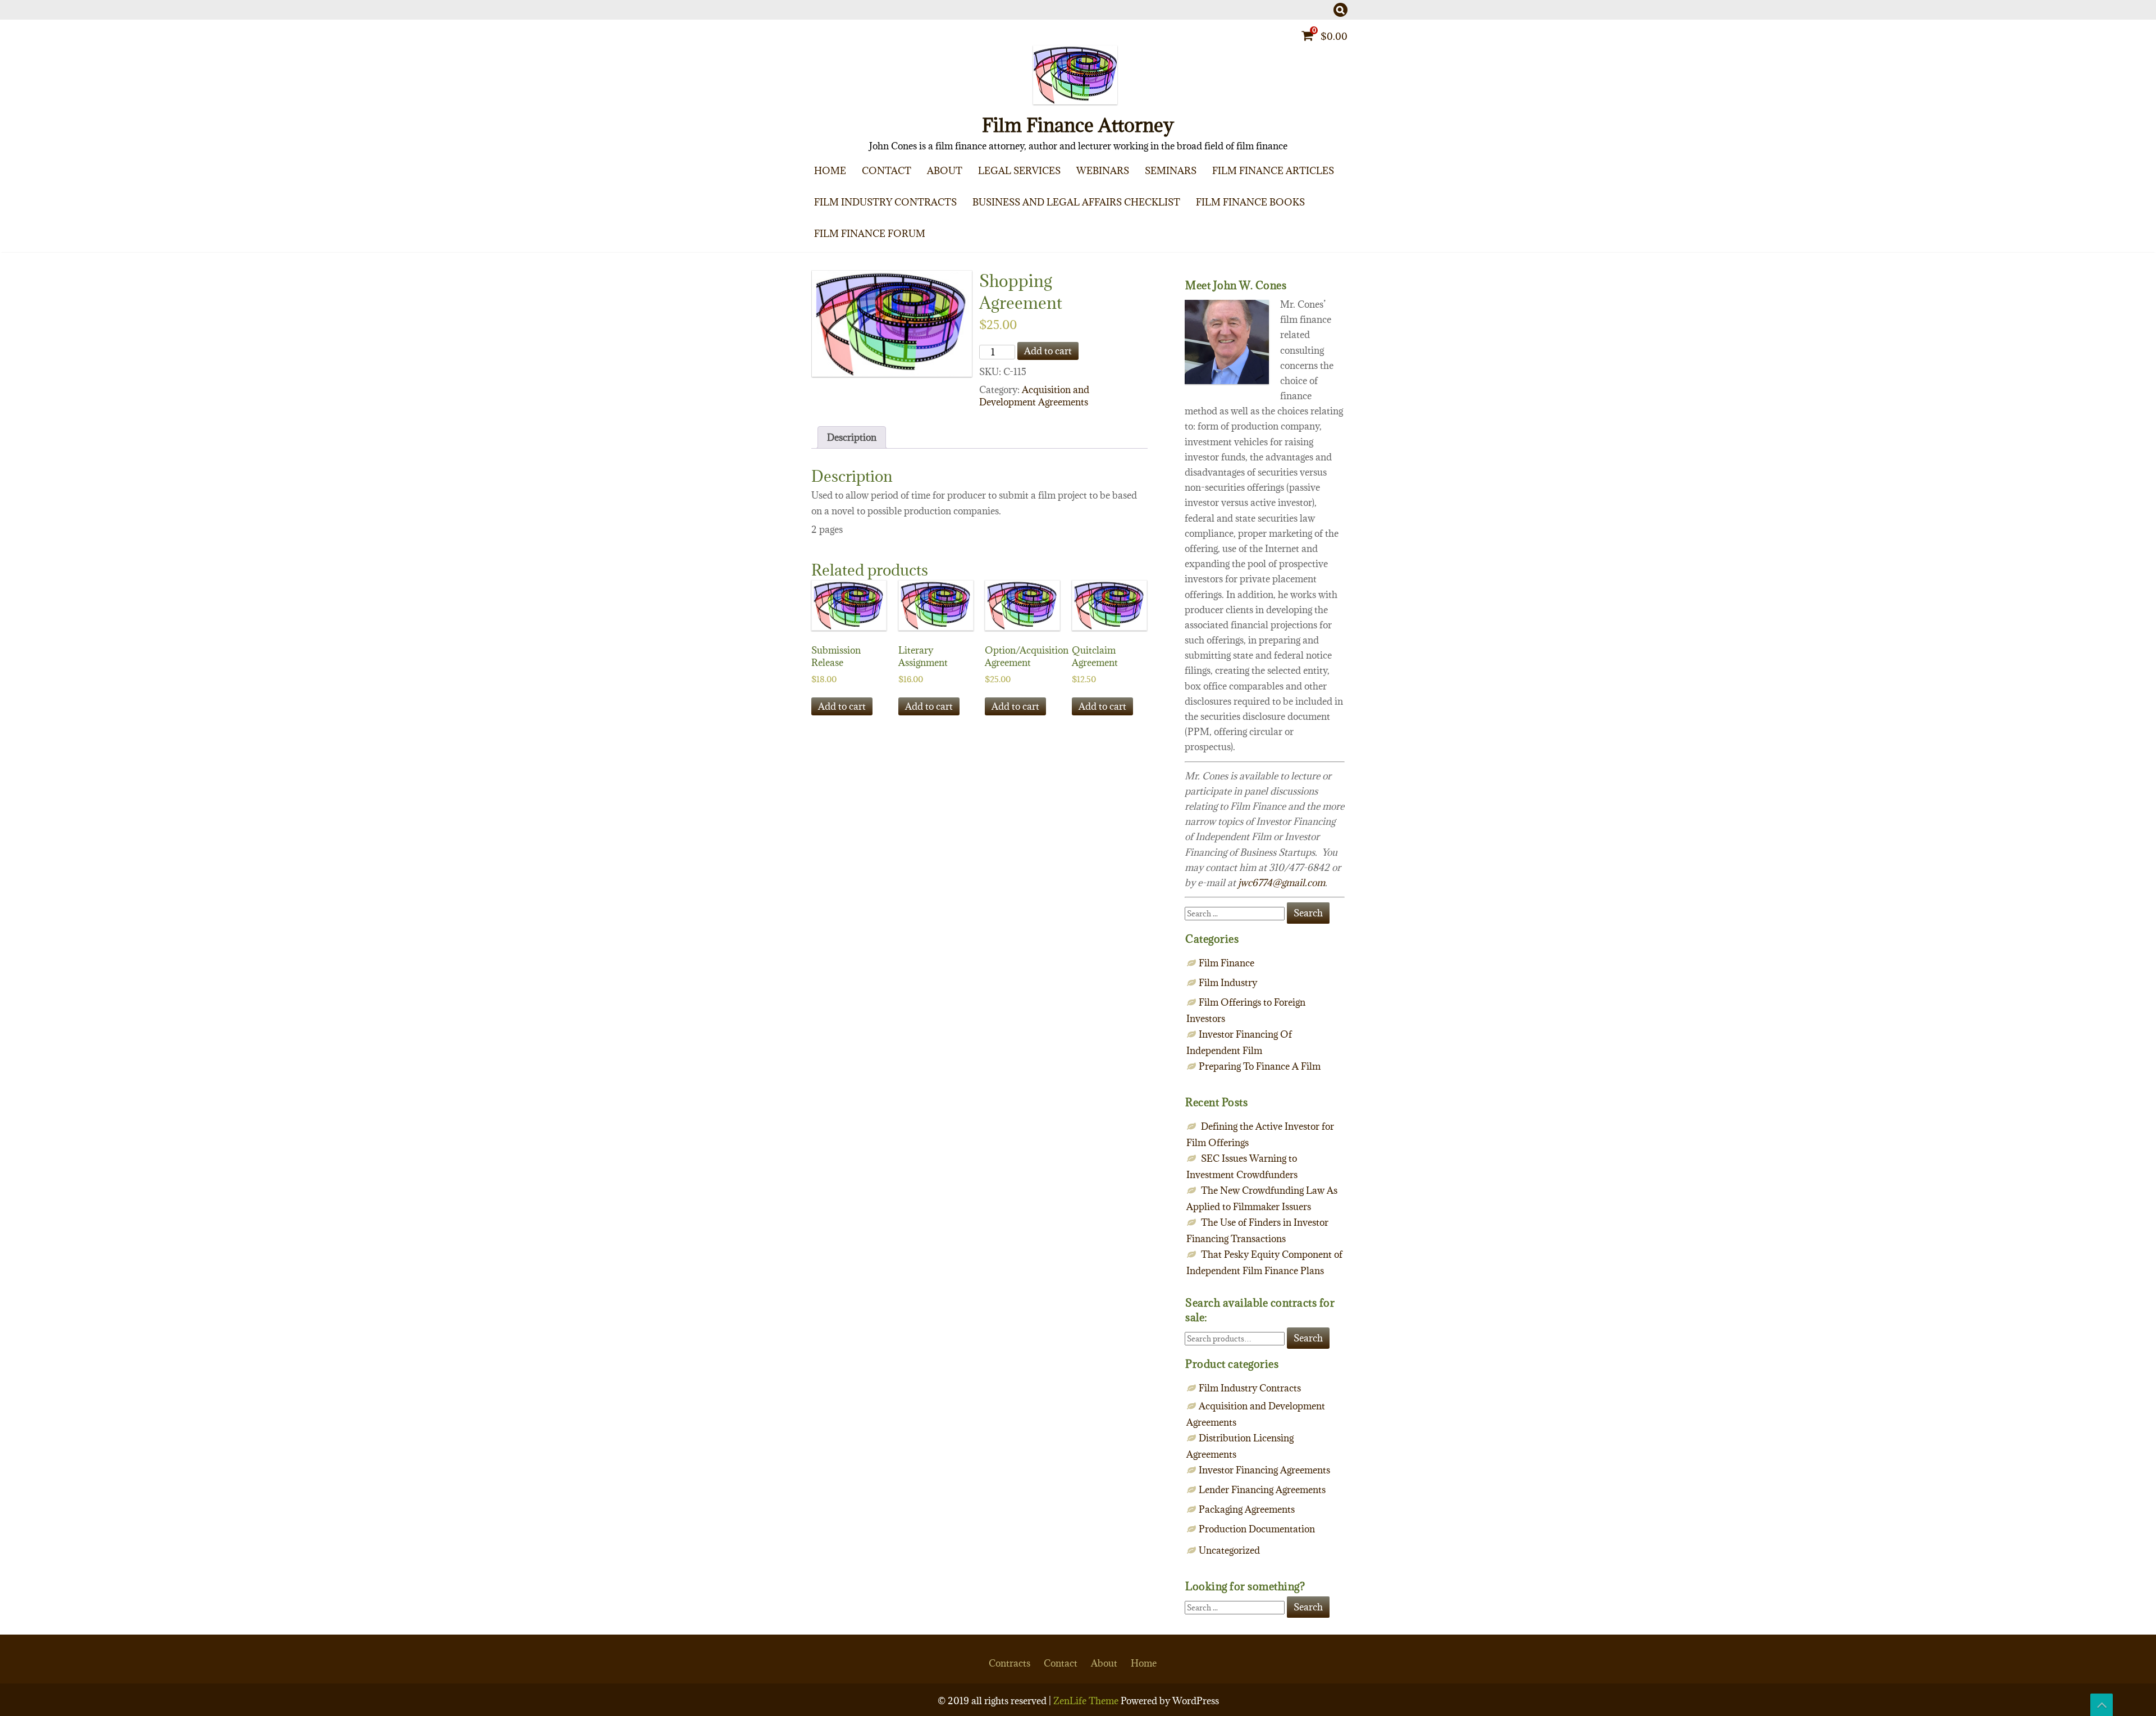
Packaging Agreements (925, 252)
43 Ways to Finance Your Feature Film (1322, 229)
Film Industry (1228, 983)
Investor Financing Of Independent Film (1327, 243)
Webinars (1103, 171)
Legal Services (1019, 171)
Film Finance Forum (870, 234)
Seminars (1171, 171)
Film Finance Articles (1273, 171)
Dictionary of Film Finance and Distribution (1322, 252)
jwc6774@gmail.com (1282, 883)
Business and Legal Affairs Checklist (1076, 202)
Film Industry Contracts (885, 202)
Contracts (1010, 1663)
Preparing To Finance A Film (1327, 198)
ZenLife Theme (1087, 1701)
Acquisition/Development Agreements (925, 229)
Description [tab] (852, 437)
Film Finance (1327, 220)
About (945, 171)
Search (1308, 1338)
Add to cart (1048, 351)
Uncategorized (1229, 1550)
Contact (887, 171)
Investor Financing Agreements (1264, 1470)
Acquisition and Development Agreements (1034, 396)
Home (830, 171)
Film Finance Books (1250, 202)
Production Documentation (1257, 1529)
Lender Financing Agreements (1262, 1490)
